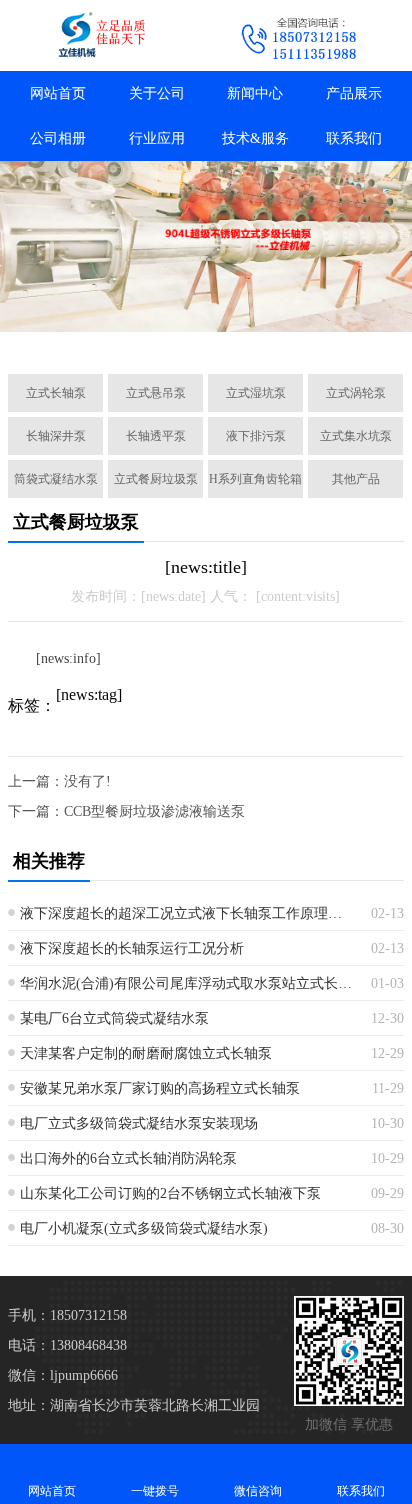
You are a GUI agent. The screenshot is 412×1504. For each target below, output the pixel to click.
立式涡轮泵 (356, 393)
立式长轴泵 (56, 393)
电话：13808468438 (67, 1345)
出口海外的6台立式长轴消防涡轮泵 (128, 1158)
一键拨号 (155, 1491)
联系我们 (354, 138)
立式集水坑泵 (356, 436)
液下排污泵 (256, 436)
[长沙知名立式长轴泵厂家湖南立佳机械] (103, 35)
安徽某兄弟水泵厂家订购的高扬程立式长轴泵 (160, 1088)
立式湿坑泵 (256, 393)
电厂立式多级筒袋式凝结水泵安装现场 (139, 1123)
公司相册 (58, 138)
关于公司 (157, 93)
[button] (112, 336)
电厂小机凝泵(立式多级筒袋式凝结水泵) (144, 1228)
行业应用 (157, 138)
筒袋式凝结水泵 (56, 479)
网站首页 (58, 93)
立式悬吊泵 (156, 393)
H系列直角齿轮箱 (255, 479)
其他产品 (356, 479)
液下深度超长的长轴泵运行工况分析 (132, 948)
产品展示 (354, 93)
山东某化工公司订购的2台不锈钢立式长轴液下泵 (170, 1193)
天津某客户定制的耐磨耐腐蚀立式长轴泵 (146, 1053)
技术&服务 (255, 138)
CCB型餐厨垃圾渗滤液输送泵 (154, 811)
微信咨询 (258, 1491)
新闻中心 (255, 93)
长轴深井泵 (56, 436)
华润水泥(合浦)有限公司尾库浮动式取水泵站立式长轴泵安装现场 (188, 983)
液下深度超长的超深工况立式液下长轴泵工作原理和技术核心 (188, 913)
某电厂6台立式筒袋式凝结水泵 (114, 1018)
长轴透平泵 (156, 436)
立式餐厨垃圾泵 (156, 479)
